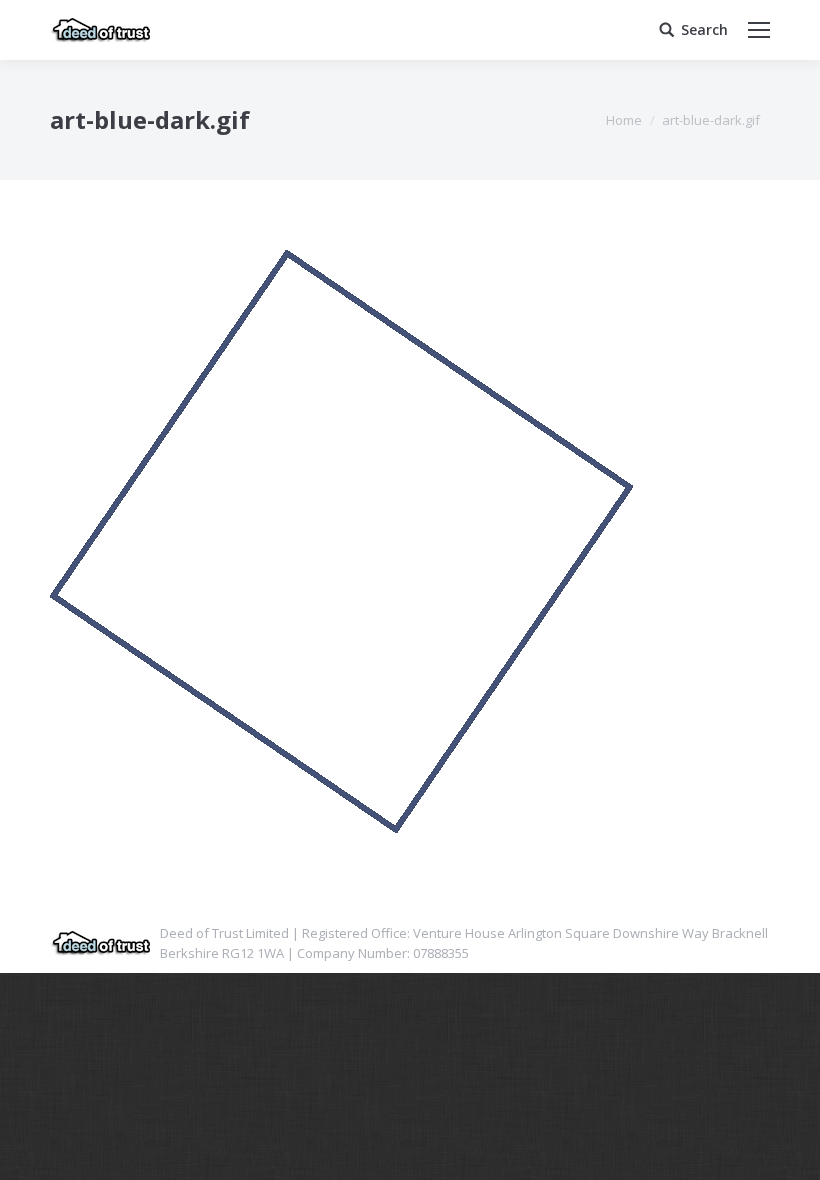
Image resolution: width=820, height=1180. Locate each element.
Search (704, 30)
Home (624, 120)
